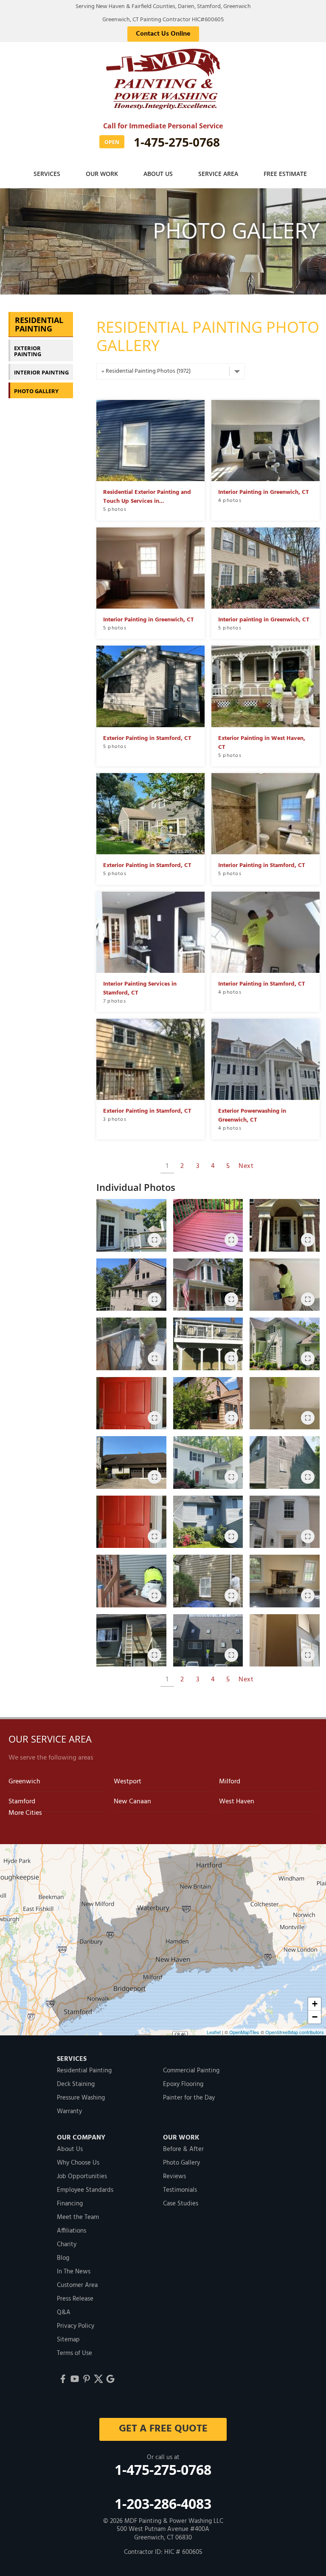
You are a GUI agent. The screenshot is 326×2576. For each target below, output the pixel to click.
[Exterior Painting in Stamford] (208, 1462)
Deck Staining (76, 2084)
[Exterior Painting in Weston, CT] (131, 1225)
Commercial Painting (191, 2071)
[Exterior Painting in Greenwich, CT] (131, 1285)
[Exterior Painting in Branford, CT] (285, 1462)
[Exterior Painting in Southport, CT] (208, 1403)
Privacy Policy (76, 2326)
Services (47, 174)
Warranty (69, 2111)
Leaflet (214, 2032)
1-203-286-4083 (163, 2504)
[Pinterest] (87, 2379)
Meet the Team (78, 2217)
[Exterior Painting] (131, 1403)
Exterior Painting (28, 351)
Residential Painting (39, 324)
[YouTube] (75, 2379)
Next (246, 1166)
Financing (70, 2204)
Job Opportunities (82, 2176)
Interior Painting (41, 372)
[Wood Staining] (131, 1581)
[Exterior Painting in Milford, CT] (285, 1522)
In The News (74, 2272)
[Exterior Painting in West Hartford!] (285, 1225)
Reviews (174, 2176)
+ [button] (315, 2004)
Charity (67, 2244)
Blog (63, 2258)
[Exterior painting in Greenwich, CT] (131, 1462)
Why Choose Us (78, 2163)
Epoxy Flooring (183, 2084)
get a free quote (163, 2429)
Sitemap (68, 2340)
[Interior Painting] (285, 1641)
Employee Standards (85, 2190)
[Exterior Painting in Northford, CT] (208, 1225)
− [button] (315, 2017)
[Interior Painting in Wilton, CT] (285, 1285)
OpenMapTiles (244, 2032)
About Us (158, 174)
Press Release (75, 2299)
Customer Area (77, 2285)
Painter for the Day (189, 2098)
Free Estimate (285, 174)
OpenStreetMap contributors (295, 2032)
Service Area (218, 174)
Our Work (102, 174)
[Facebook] (63, 2379)
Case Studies (181, 2204)
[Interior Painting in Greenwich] (285, 1581)
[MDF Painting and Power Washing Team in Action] (285, 1403)
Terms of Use (74, 2353)
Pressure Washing (81, 2098)
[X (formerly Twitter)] (98, 2379)
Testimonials (180, 2190)
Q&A (64, 2312)
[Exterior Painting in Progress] (131, 1344)
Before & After (183, 2149)
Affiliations (72, 2231)
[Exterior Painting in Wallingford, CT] (208, 1285)
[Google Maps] (110, 2379)
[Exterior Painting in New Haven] (131, 1641)
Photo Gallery (36, 391)
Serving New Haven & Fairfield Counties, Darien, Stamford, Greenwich (163, 7)
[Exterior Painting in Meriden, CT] (208, 1344)
